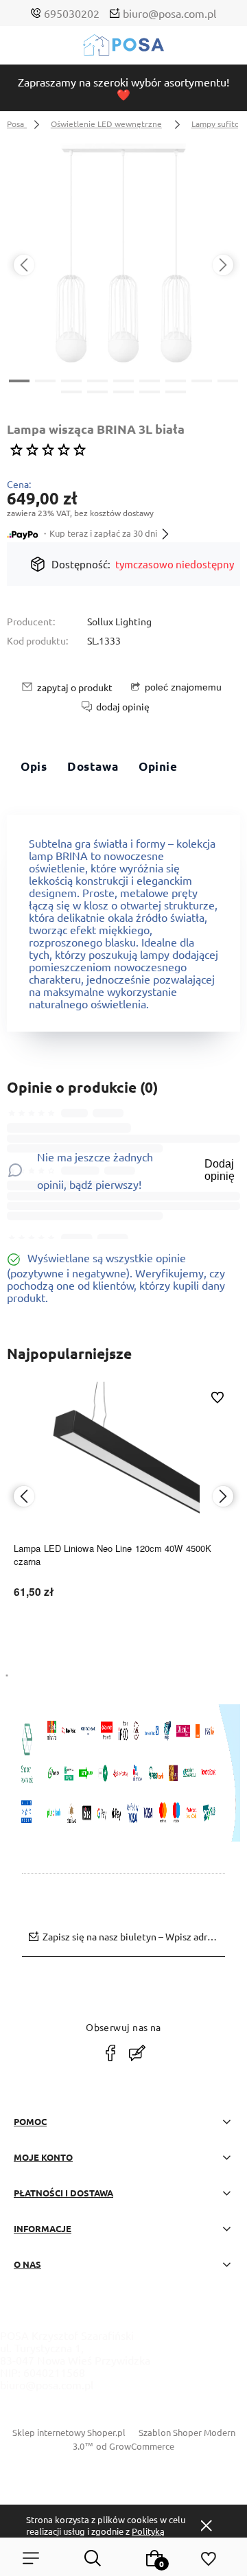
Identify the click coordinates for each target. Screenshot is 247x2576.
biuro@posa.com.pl (169, 13)
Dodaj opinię (220, 1170)
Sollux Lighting (119, 621)
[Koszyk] (154, 2558)
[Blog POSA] (137, 2053)
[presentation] (24, 265)
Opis (34, 766)
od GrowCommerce (135, 2446)
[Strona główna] (123, 48)
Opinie (158, 766)
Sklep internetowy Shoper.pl (69, 2432)
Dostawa (93, 766)
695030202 (72, 13)
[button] (19, 380)
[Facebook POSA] (110, 2053)
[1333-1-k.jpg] (123, 253)
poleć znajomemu (183, 687)
